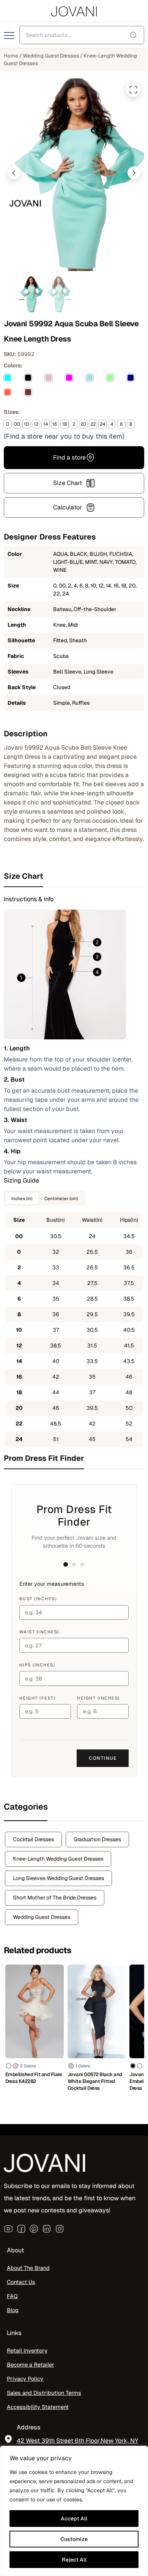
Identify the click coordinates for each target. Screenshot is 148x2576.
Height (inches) (98, 1698)
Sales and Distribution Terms (44, 2392)
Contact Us (21, 2282)
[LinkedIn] (47, 2229)
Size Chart (68, 483)
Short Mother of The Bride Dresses (55, 1898)
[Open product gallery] (133, 89)
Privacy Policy (25, 2379)
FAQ (12, 2296)
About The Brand (28, 2268)
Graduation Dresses (97, 1839)
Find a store (69, 457)
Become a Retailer (31, 2365)
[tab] (74, 876)
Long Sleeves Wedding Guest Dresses (58, 1878)
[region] (74, 2511)
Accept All (74, 2519)
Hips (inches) (37, 1665)
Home (11, 56)
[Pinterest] (34, 2229)
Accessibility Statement (38, 2406)
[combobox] (82, 35)
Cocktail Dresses (33, 1839)
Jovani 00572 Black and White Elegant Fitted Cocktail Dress (95, 2081)
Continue (103, 1758)
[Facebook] (21, 2229)
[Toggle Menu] (10, 36)
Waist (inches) (39, 1632)
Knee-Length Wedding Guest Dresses (58, 1859)
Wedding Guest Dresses (51, 56)
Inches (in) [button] (22, 1198)
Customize (74, 2539)
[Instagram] (60, 2229)
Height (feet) (38, 1698)
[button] (14, 173)
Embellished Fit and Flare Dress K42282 (34, 2078)
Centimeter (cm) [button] (61, 1198)
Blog (13, 2310)
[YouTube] (8, 2229)
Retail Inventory (27, 2350)
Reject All (74, 2560)
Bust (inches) (38, 1599)
